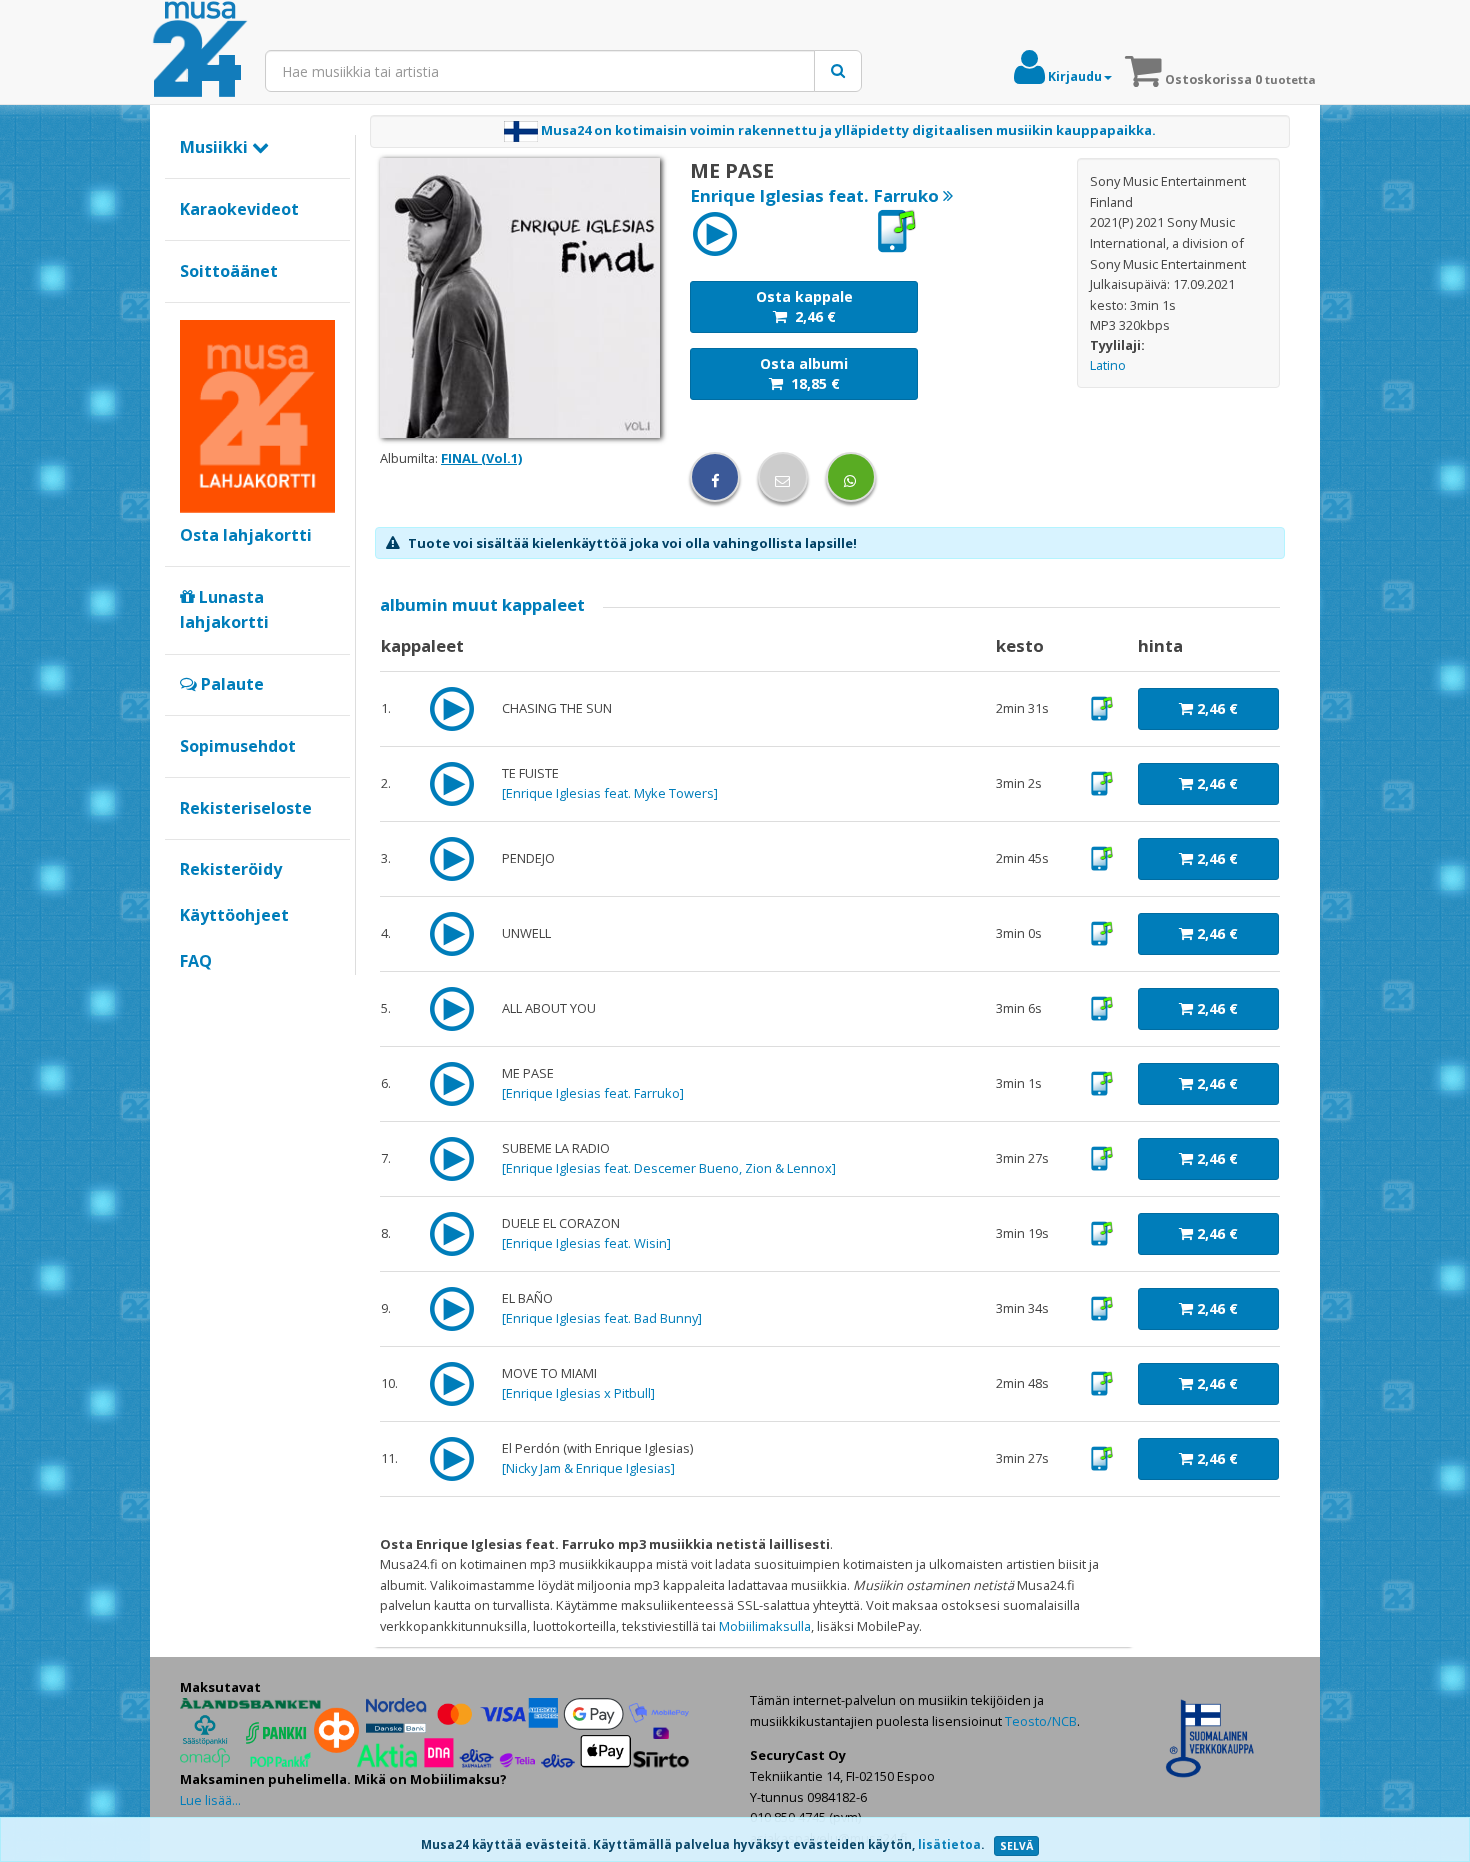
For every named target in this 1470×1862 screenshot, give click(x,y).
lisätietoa (949, 1844)
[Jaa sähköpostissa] (783, 477)
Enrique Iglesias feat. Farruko (593, 1093)
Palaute (230, 684)
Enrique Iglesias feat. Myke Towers (610, 793)
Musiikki (216, 147)
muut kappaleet (482, 604)
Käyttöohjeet (234, 915)
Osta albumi (804, 373)
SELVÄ (1016, 1846)
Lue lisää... (210, 1800)
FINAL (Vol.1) (481, 458)
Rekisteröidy (231, 869)
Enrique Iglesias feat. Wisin (586, 1243)
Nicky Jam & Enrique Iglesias (588, 1468)
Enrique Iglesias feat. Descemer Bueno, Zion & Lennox (669, 1168)
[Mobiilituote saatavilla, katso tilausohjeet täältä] (896, 231)
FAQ (196, 961)
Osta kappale (804, 306)
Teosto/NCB (1041, 1721)
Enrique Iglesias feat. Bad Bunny (602, 1318)
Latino (1108, 365)
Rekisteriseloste (246, 808)
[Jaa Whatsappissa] (851, 477)
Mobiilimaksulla (765, 1626)
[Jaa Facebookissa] (715, 477)
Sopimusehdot (238, 746)
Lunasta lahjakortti (224, 610)
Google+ (190, 995)
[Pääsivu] (200, 50)
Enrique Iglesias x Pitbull (578, 1393)
